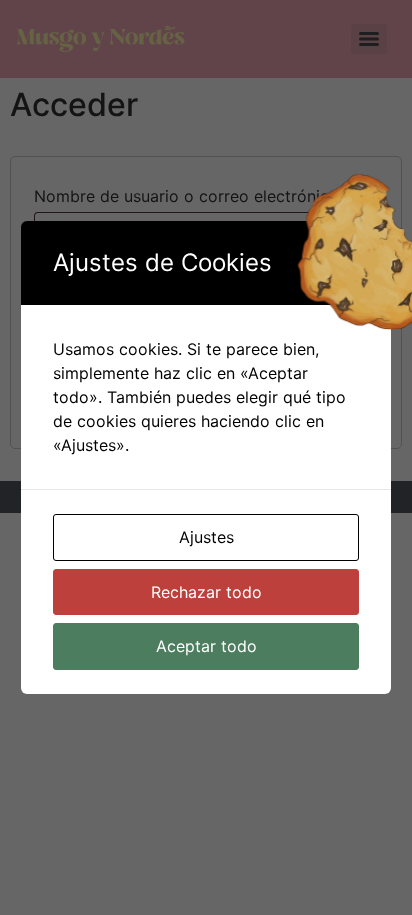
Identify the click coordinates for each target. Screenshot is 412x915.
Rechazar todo (206, 592)
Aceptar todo (206, 646)
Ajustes (206, 537)
